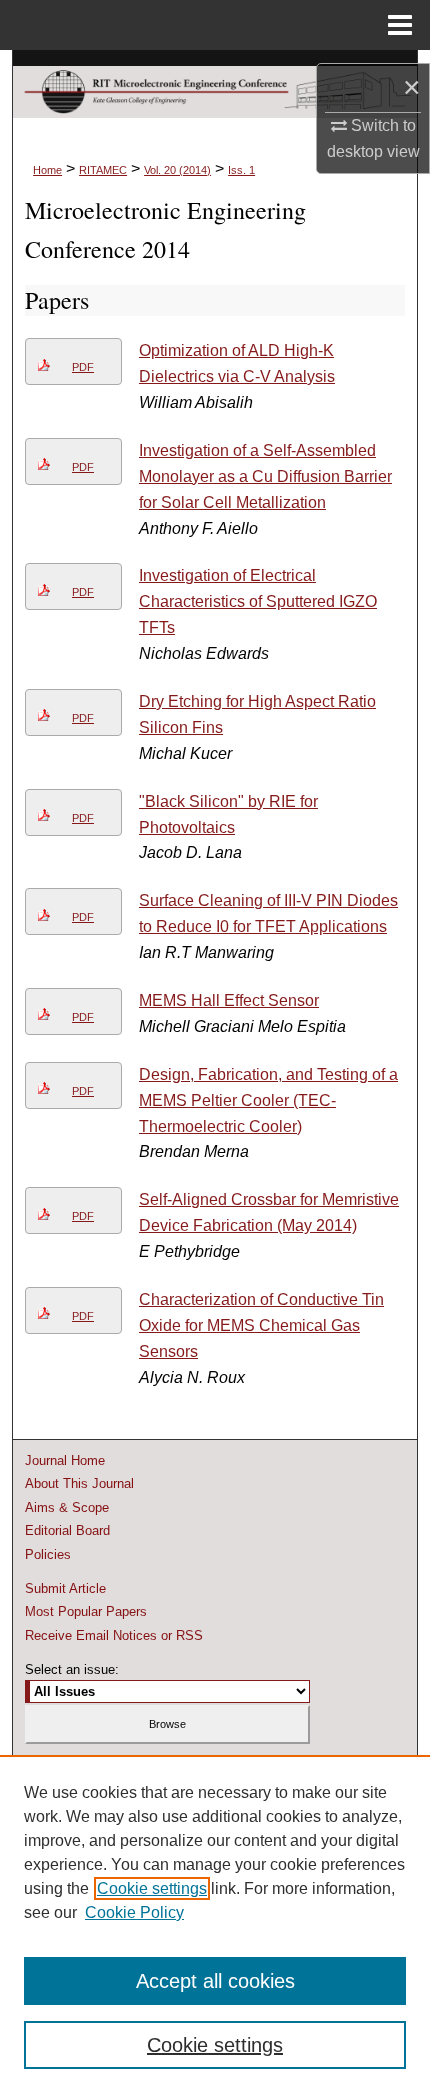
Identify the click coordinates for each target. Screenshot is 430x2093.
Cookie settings (152, 1888)
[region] (215, 1924)
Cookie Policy (134, 1912)
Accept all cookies (215, 1981)
